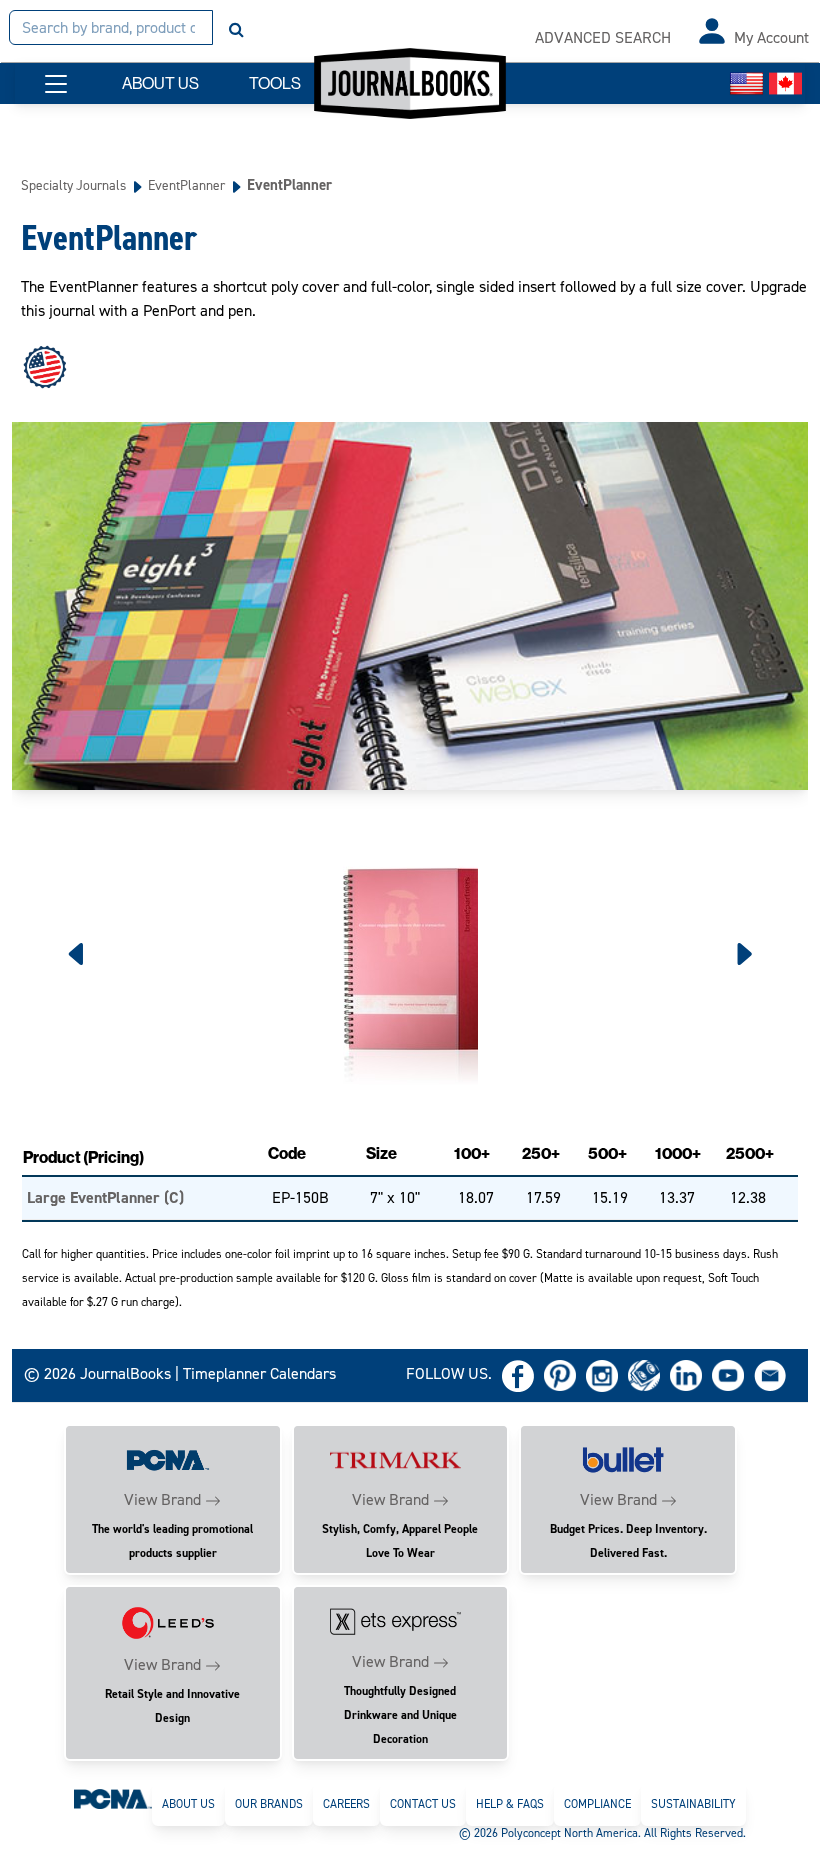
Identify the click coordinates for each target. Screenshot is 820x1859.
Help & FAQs (510, 1804)
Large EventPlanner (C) (105, 1197)
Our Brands (269, 1804)
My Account (771, 37)
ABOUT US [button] (160, 83)
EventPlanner (186, 185)
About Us (188, 1804)
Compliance (597, 1804)
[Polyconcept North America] (113, 1798)
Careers (346, 1804)
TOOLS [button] (275, 83)
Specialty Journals (73, 185)
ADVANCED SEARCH (603, 37)
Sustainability (693, 1804)
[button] (56, 84)
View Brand (162, 1499)
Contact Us (423, 1804)
